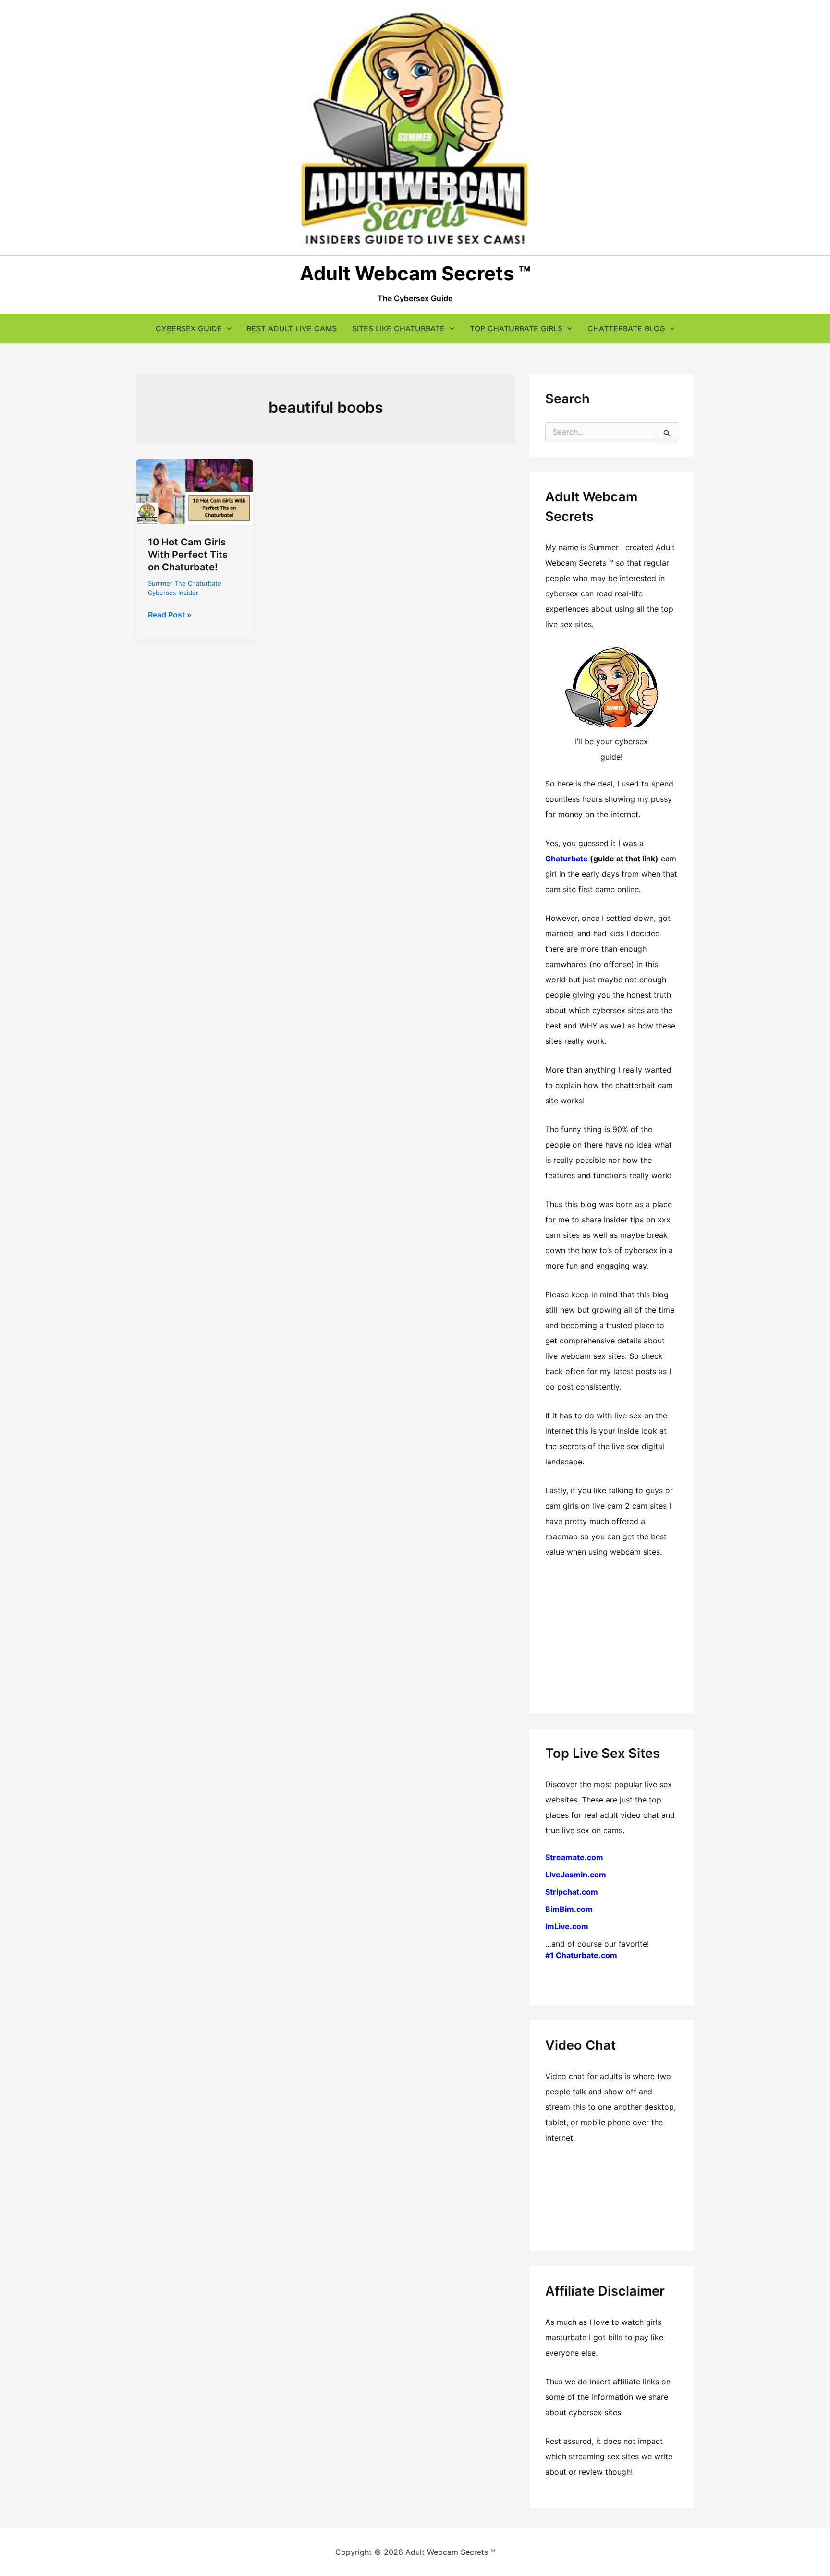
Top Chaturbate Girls (516, 328)
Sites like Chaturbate (398, 328)
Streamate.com (574, 1857)
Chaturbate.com (586, 1955)
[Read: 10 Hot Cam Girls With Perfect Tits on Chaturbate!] (195, 491)
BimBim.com (569, 1909)
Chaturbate (567, 859)
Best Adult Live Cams (292, 328)
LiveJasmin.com (576, 1875)
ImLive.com (567, 1926)
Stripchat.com (572, 1892)
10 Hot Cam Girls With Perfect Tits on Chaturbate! (188, 555)
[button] (227, 328)
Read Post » (170, 615)
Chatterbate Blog (626, 328)
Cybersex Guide (189, 328)
